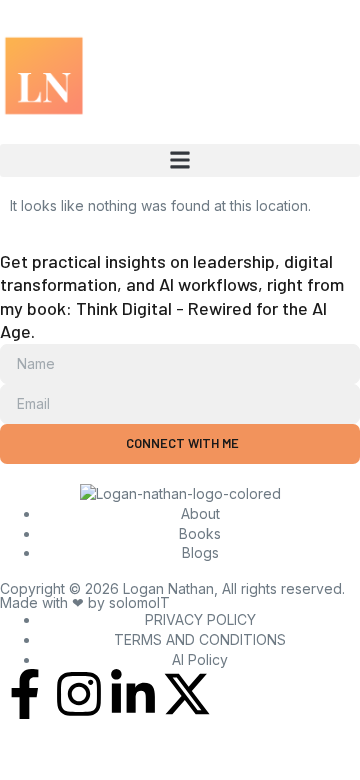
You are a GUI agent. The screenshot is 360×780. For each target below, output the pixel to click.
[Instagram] (79, 694)
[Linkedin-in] (133, 694)
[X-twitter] (187, 694)
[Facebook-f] (25, 694)
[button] (180, 160)
